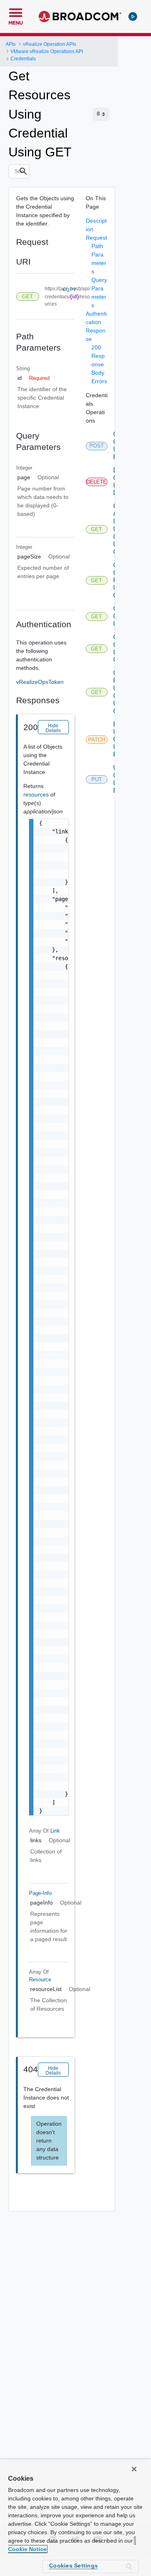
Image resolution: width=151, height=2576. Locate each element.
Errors (99, 381)
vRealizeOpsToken (40, 682)
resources (37, 794)
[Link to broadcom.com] (80, 16)
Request (96, 238)
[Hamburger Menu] (16, 12)
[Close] (134, 2469)
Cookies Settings (73, 2566)
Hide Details (53, 728)
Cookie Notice (27, 2549)
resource (40, 1980)
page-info (40, 1893)
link (55, 1831)
